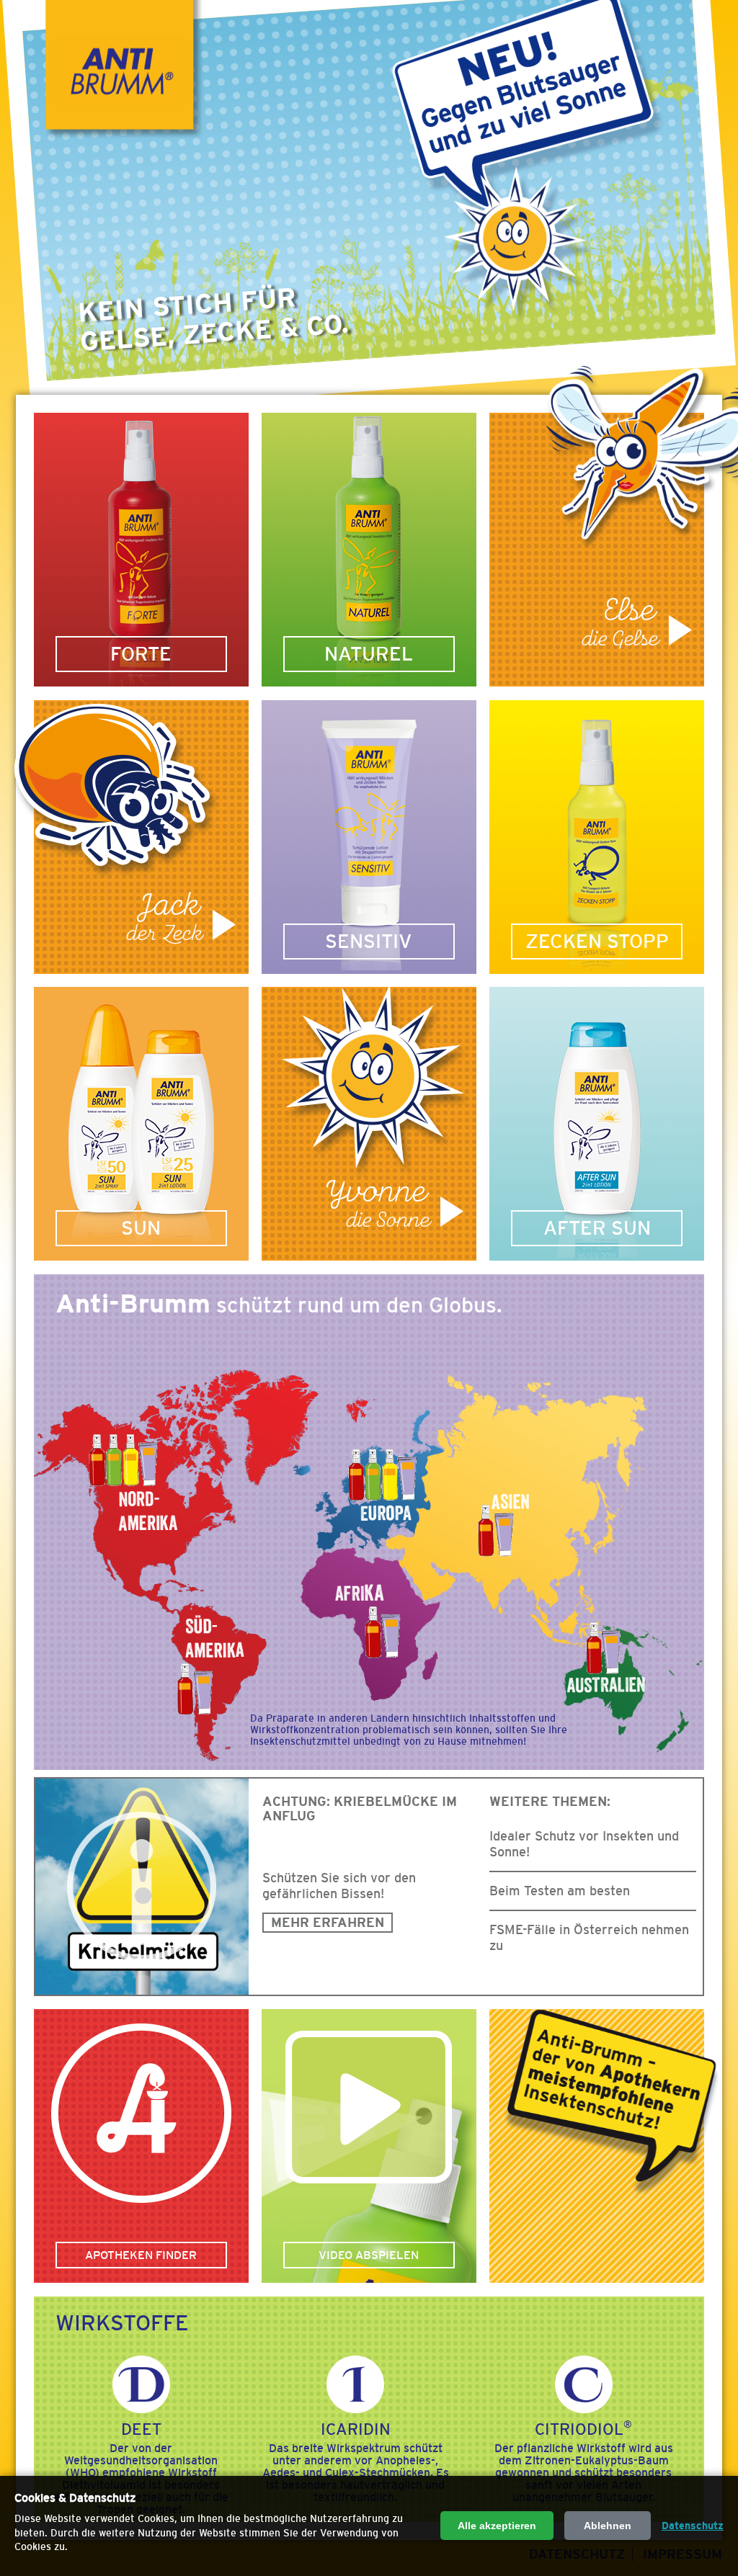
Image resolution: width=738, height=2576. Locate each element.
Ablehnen (608, 2526)
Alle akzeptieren (497, 2526)
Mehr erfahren (328, 1923)
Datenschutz (693, 2526)
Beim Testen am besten (560, 1891)
